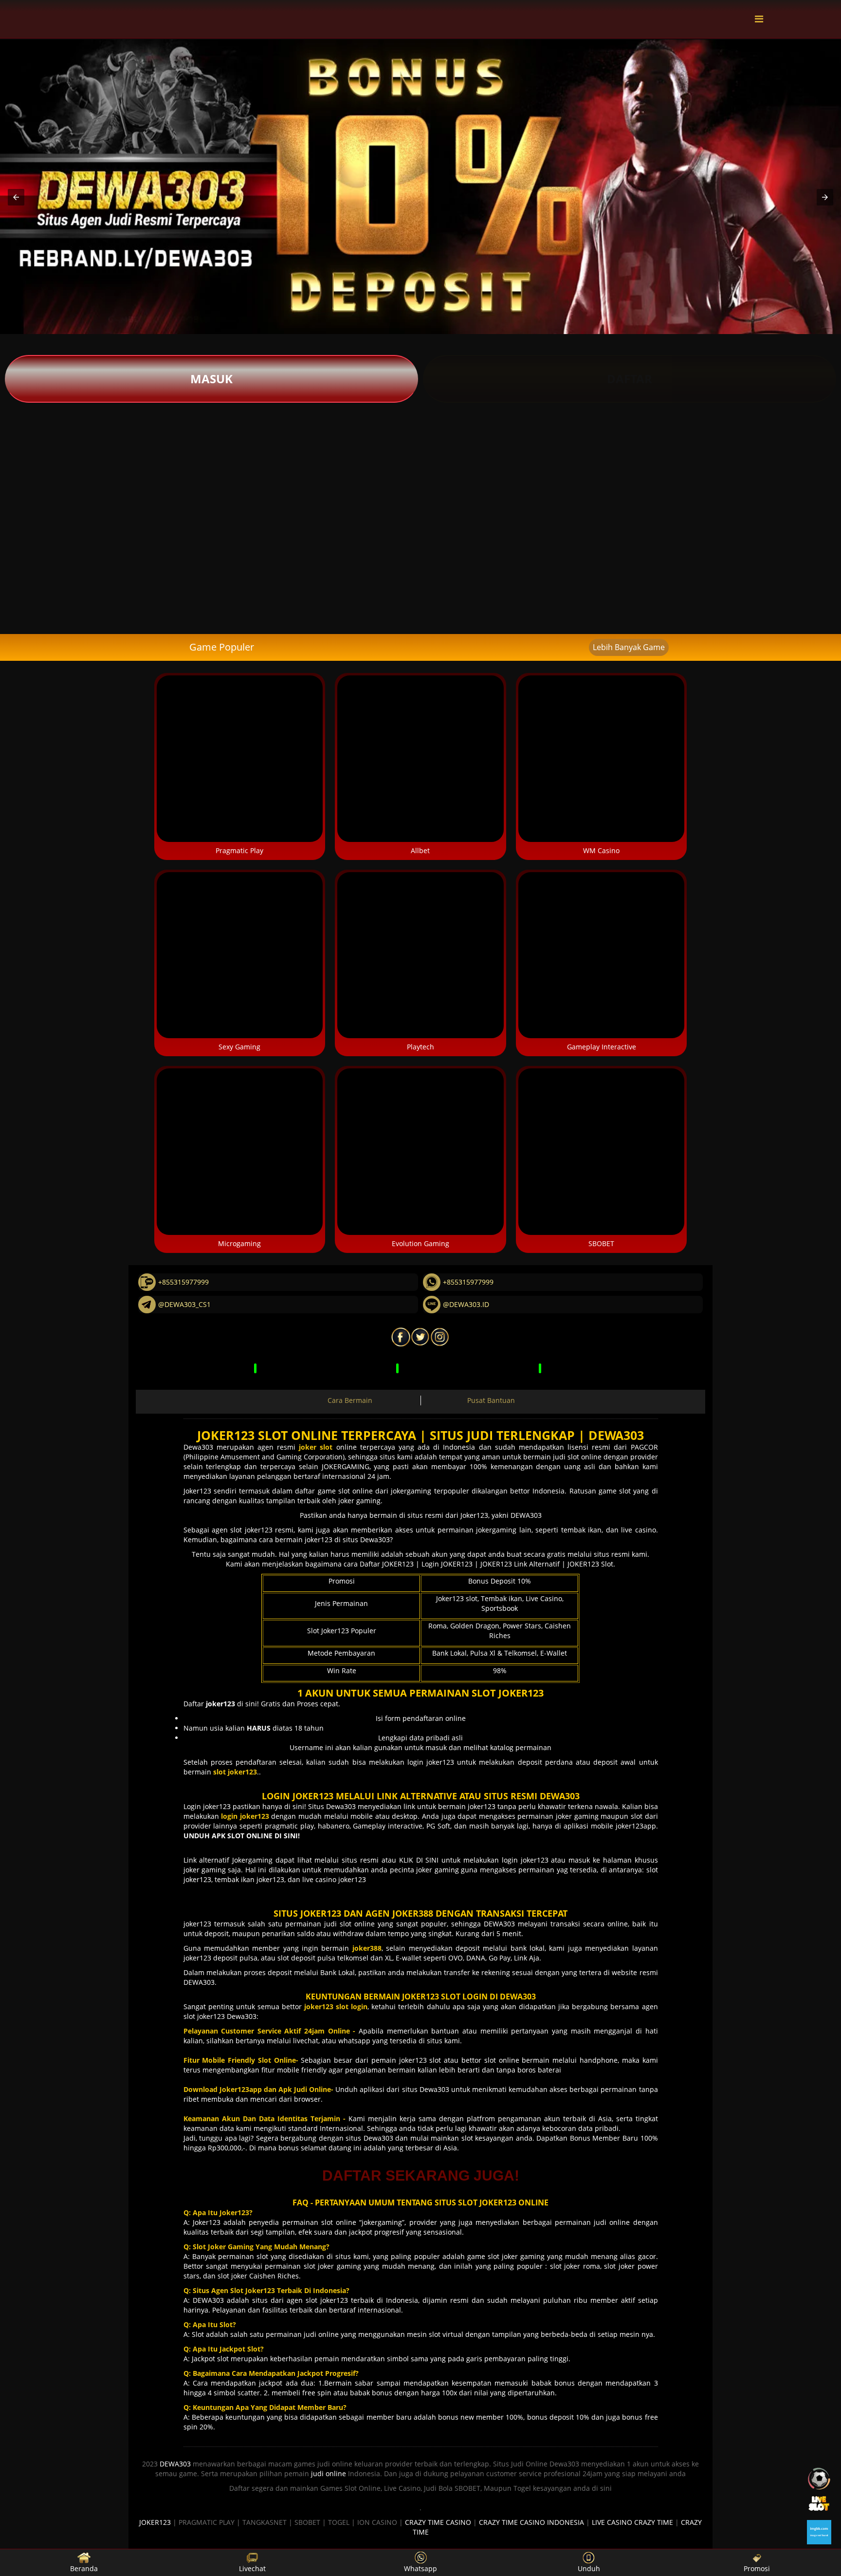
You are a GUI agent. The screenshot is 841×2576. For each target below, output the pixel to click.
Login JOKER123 (447, 1564)
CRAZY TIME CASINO (438, 2522)
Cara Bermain (350, 1400)
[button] (16, 197)
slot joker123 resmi (262, 1530)
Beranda (84, 2568)
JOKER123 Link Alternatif (520, 1564)
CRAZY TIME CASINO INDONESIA (531, 2522)
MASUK (211, 379)
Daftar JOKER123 (387, 1564)
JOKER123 (155, 2522)
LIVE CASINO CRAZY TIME (632, 2522)
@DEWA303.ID (466, 1304)
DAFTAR (630, 379)
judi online (329, 2473)
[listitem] (53, 452)
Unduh (589, 2568)
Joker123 (197, 1491)
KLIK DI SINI (419, 1860)
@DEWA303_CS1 (184, 1304)
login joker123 (431, 1762)
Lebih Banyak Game (629, 647)
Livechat (252, 2568)
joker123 (199, 1924)
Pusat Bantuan (491, 1400)
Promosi (757, 2568)
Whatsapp (420, 2568)
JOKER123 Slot (590, 1564)
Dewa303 (198, 1447)
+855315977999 (183, 1282)
